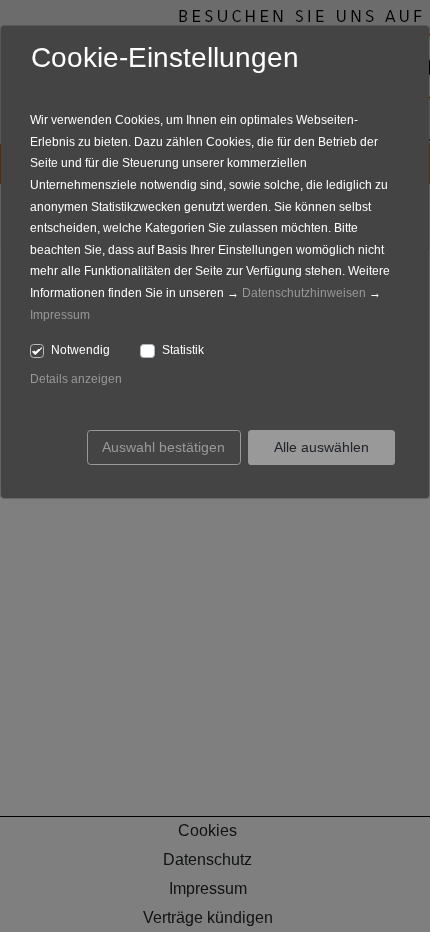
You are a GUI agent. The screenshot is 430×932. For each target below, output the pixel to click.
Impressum (60, 315)
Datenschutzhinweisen (304, 293)
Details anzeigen (76, 379)
